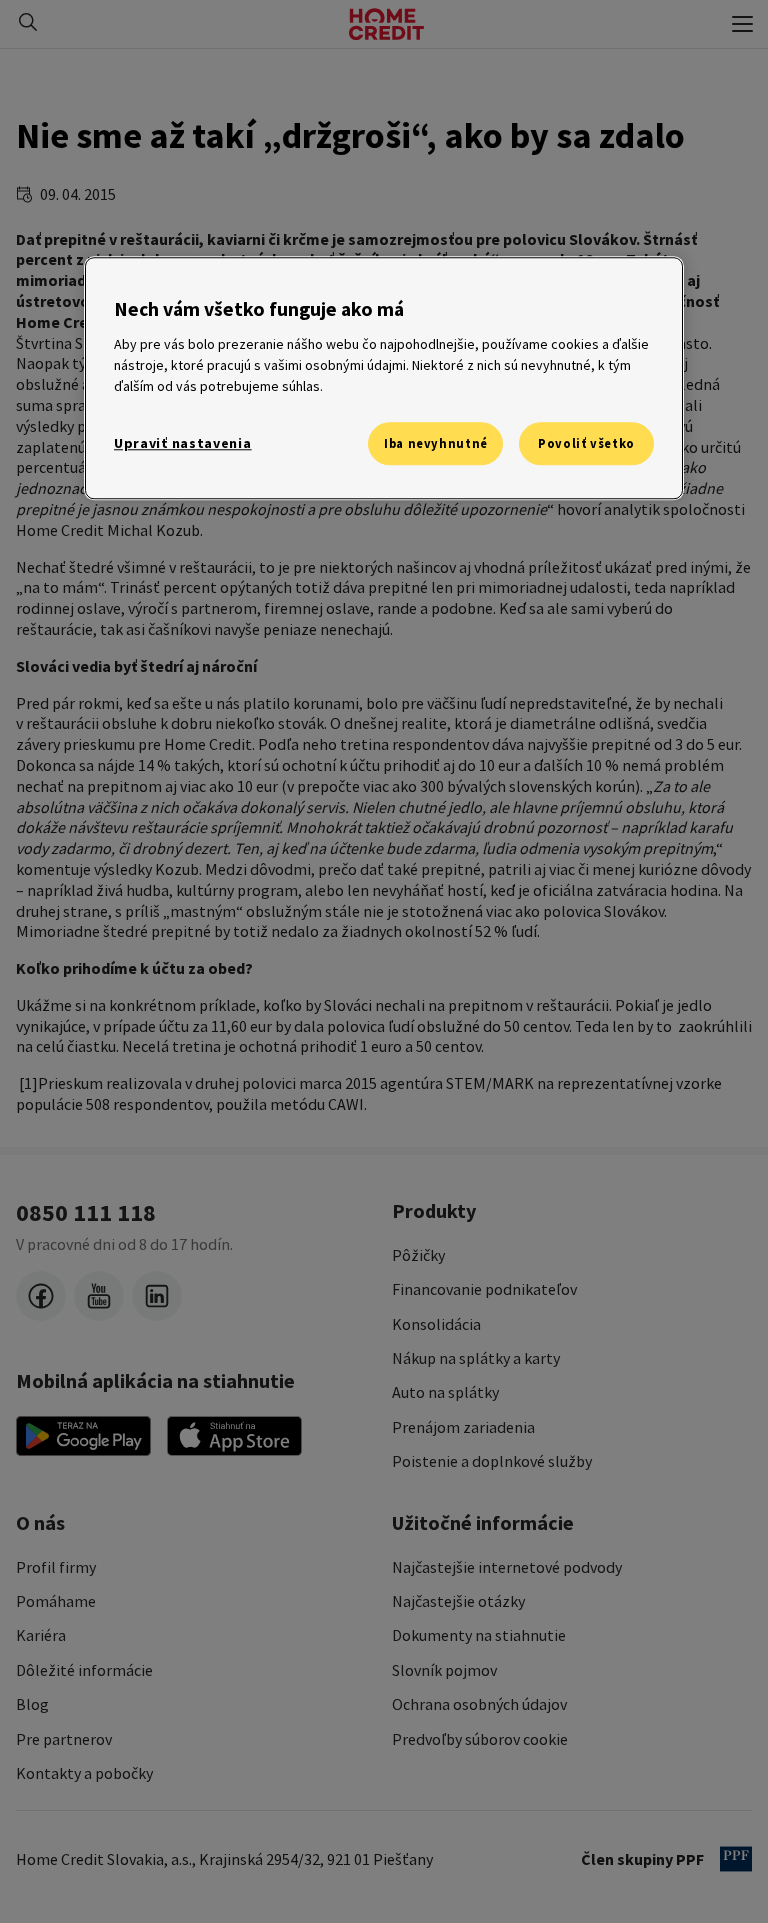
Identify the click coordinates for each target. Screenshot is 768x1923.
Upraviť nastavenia (183, 443)
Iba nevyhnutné (436, 443)
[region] (384, 379)
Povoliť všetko (586, 443)
